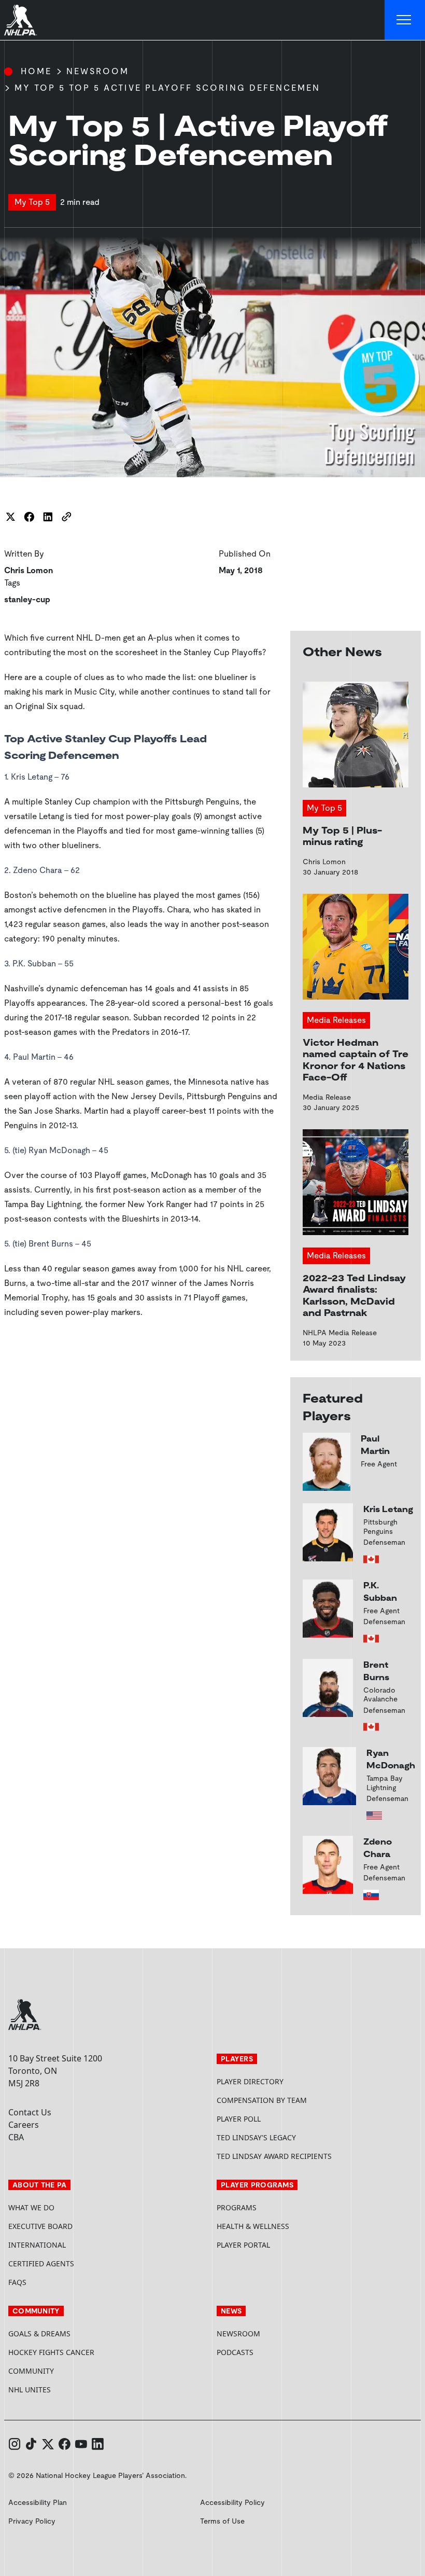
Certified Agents (41, 2263)
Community (31, 2371)
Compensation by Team (262, 2100)
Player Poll (239, 2119)
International (37, 2245)
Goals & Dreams (39, 2333)
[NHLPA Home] (21, 20)
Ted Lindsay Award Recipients (274, 2156)
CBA (16, 2137)
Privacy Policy (32, 2521)
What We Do (31, 2207)
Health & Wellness (253, 2226)
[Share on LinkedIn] (48, 517)
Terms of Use (222, 2521)
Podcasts (235, 2352)
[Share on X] (10, 517)
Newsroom (98, 71)
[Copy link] (66, 517)
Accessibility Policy (232, 2502)
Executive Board (40, 2226)
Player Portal (282, 2245)
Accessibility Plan (38, 2502)
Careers (24, 2125)
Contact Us (30, 2112)
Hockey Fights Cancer (51, 2352)
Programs (237, 2207)
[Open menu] (405, 20)
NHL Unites (69, 2390)
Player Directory (250, 2081)
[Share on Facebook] (29, 517)
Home (36, 71)
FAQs (17, 2282)
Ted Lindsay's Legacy (256, 2137)
